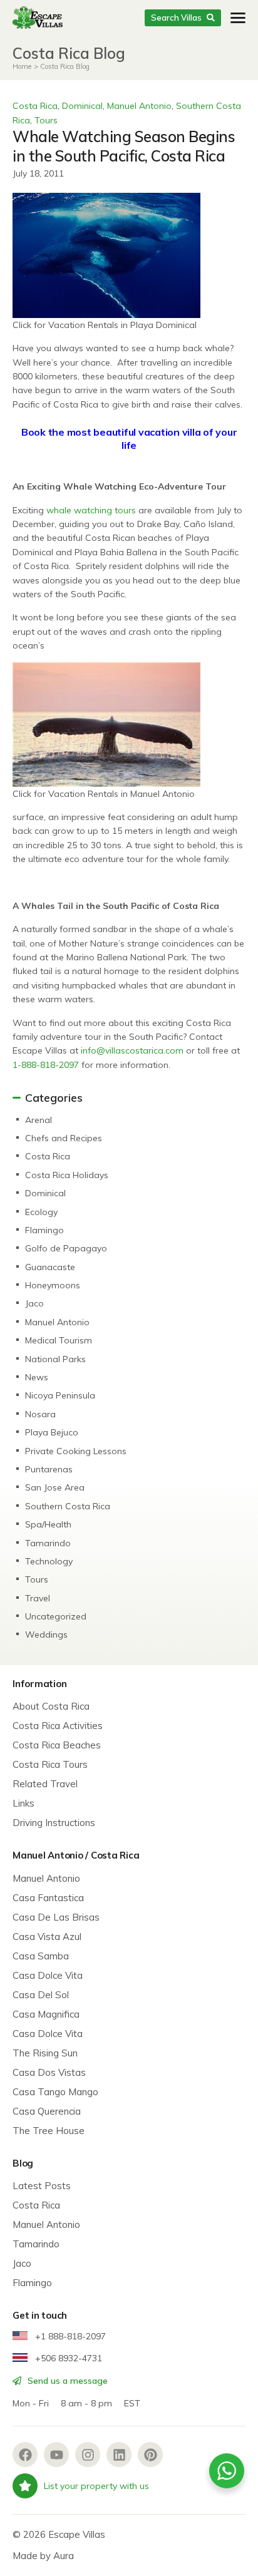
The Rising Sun (45, 2053)
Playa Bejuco (52, 1432)
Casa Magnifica (46, 2014)
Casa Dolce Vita (48, 1975)
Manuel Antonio (139, 106)
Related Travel (45, 1784)
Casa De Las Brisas (56, 1917)
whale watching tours (91, 510)
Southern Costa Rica (68, 1506)
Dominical (82, 106)
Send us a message (66, 2381)
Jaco (34, 1303)
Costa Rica (35, 106)
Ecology (41, 1212)
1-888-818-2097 (46, 1065)
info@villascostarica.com (132, 1050)
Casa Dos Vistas (49, 2072)
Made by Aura (43, 2556)
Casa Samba (41, 1956)
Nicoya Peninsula (60, 1395)
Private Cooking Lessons (76, 1451)
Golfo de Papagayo (66, 1248)
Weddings (46, 1634)
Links (23, 1803)
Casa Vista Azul (47, 1937)
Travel (38, 1598)
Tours (46, 120)
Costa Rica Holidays (67, 1175)
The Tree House (49, 2131)
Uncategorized (56, 1616)
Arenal (39, 1120)
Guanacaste (50, 1267)
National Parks (55, 1359)
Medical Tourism (59, 1340)
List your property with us (96, 2486)
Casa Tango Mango (55, 2092)
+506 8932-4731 (67, 2358)
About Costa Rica (51, 1706)
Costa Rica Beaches (57, 1745)
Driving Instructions (54, 1823)
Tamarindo (48, 1543)
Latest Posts (42, 2186)
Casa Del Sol (41, 1995)
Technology (49, 1561)
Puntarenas (49, 1469)
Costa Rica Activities (58, 1726)
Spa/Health (48, 1524)
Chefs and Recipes (64, 1138)
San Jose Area (55, 1487)
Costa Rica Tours (50, 1764)
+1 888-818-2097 (69, 2336)
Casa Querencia (47, 2111)
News (37, 1377)
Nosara (40, 1414)
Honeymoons (53, 1285)
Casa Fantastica (48, 1898)
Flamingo (44, 1230)
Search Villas (176, 18)
